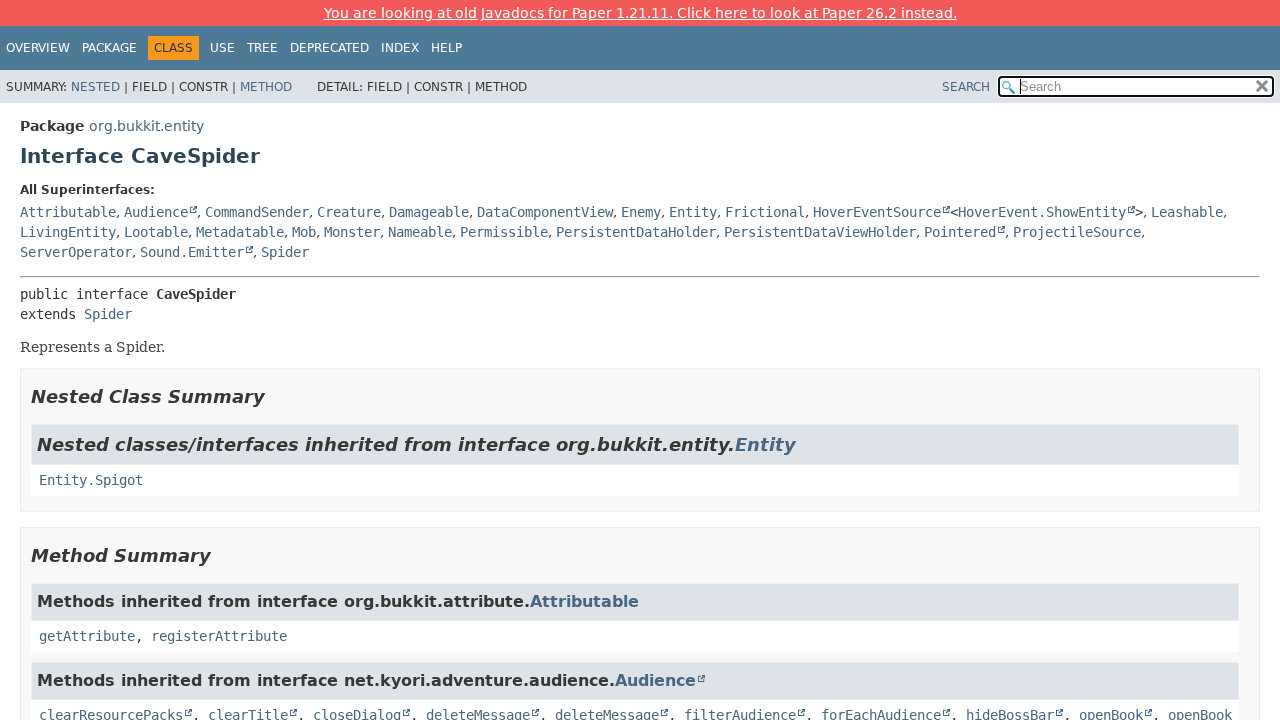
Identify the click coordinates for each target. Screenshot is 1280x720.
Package (109, 48)
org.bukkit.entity (146, 126)
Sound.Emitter (192, 252)
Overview (38, 48)
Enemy (641, 212)
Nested (95, 87)
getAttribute (87, 636)
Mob (304, 232)
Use (222, 48)
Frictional (765, 212)
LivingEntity (68, 232)
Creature (349, 212)
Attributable (68, 212)
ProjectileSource (1077, 232)
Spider (285, 252)
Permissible (504, 232)
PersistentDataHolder (636, 232)
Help (446, 48)
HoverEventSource (877, 212)
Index (400, 48)
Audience (156, 212)
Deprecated (329, 48)
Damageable (429, 212)
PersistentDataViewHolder (820, 232)
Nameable (420, 232)
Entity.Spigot (91, 480)
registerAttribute (219, 636)
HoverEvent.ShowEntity (1042, 212)
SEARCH (966, 87)
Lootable (156, 232)
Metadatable (240, 232)
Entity (693, 212)
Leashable (1187, 212)
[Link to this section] (279, 396)
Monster (352, 232)
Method (266, 87)
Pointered (960, 232)
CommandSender (257, 212)
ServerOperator (76, 252)
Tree (262, 48)
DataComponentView (545, 212)
